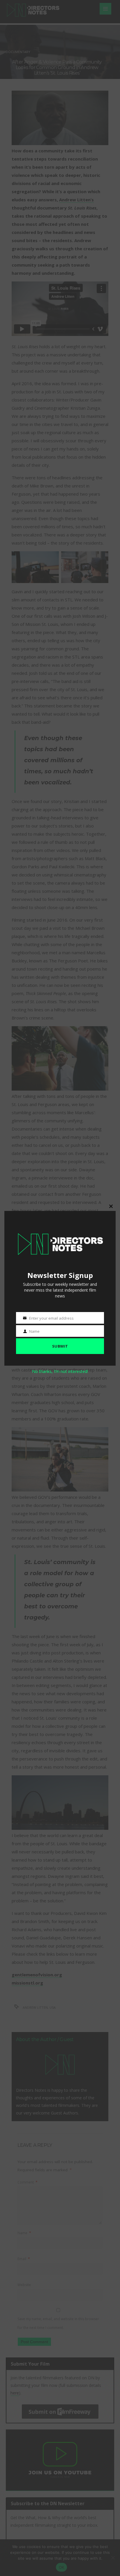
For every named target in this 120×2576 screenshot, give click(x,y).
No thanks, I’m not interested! (60, 1371)
